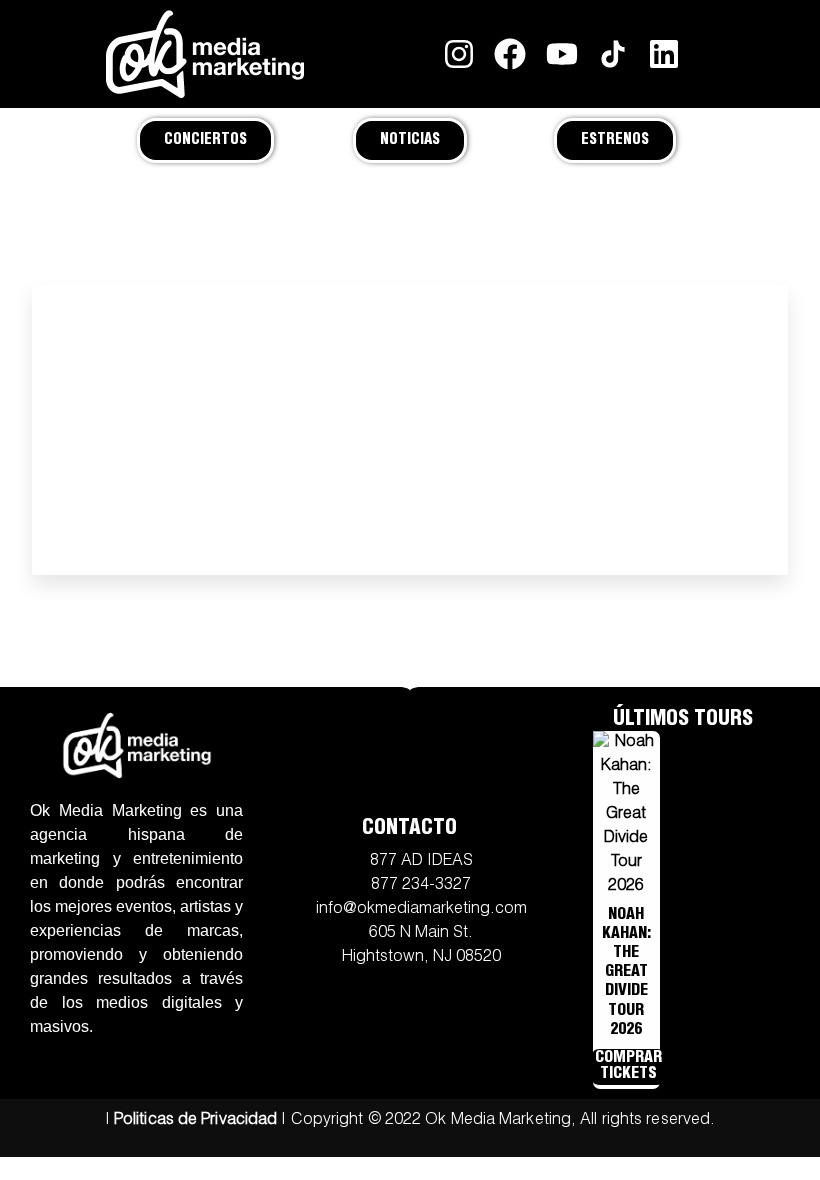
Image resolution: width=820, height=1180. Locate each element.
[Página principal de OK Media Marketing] (205, 54)
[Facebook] (510, 53)
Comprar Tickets (628, 1067)
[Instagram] (459, 53)
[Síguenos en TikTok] (612, 53)
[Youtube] (561, 53)
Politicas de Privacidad (195, 1121)
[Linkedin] (663, 53)
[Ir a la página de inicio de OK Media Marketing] (136, 745)
